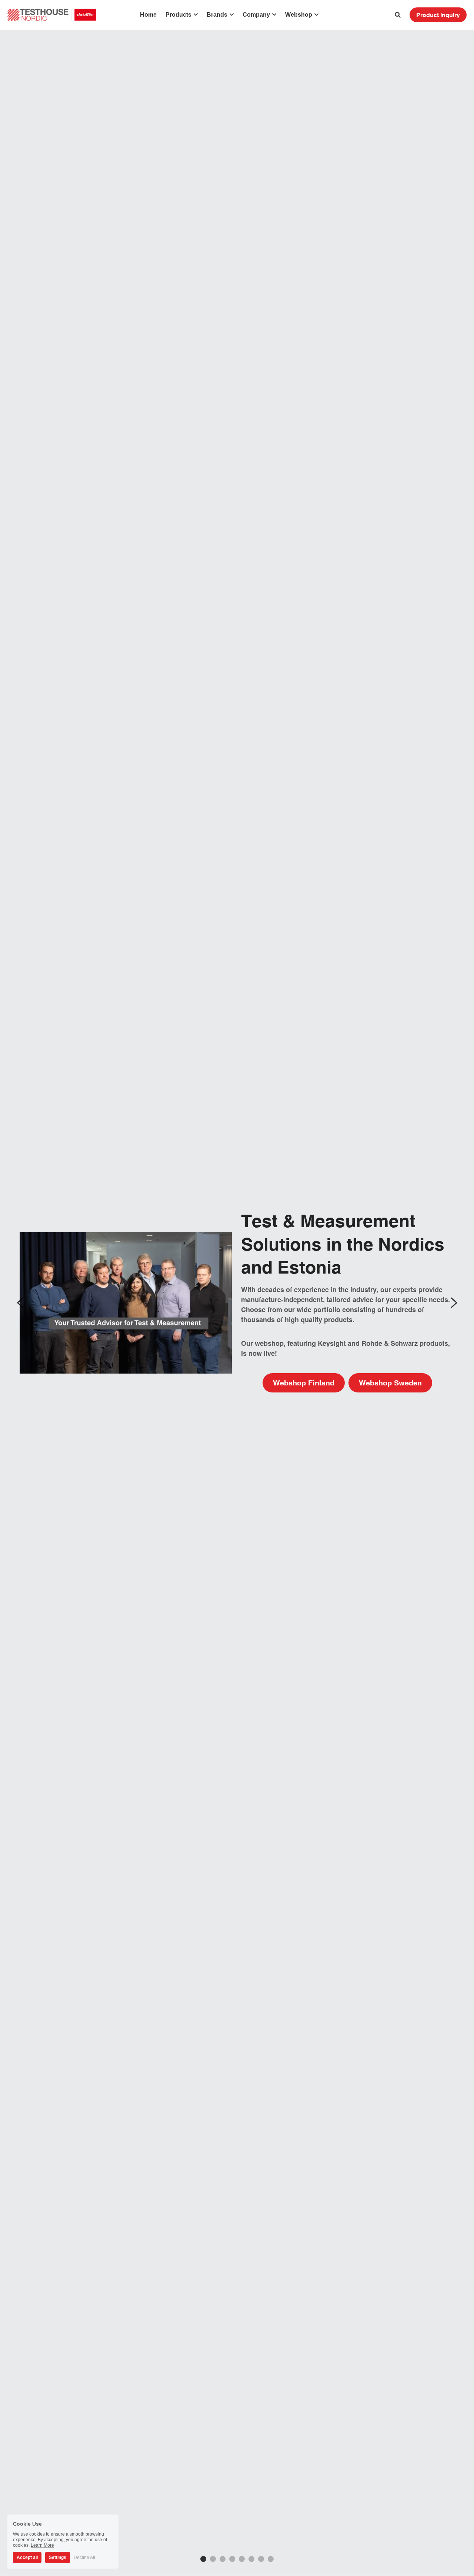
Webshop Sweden (390, 1383)
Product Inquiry (438, 15)
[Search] (398, 15)
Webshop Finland (304, 1383)
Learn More (42, 2545)
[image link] (52, 14)
